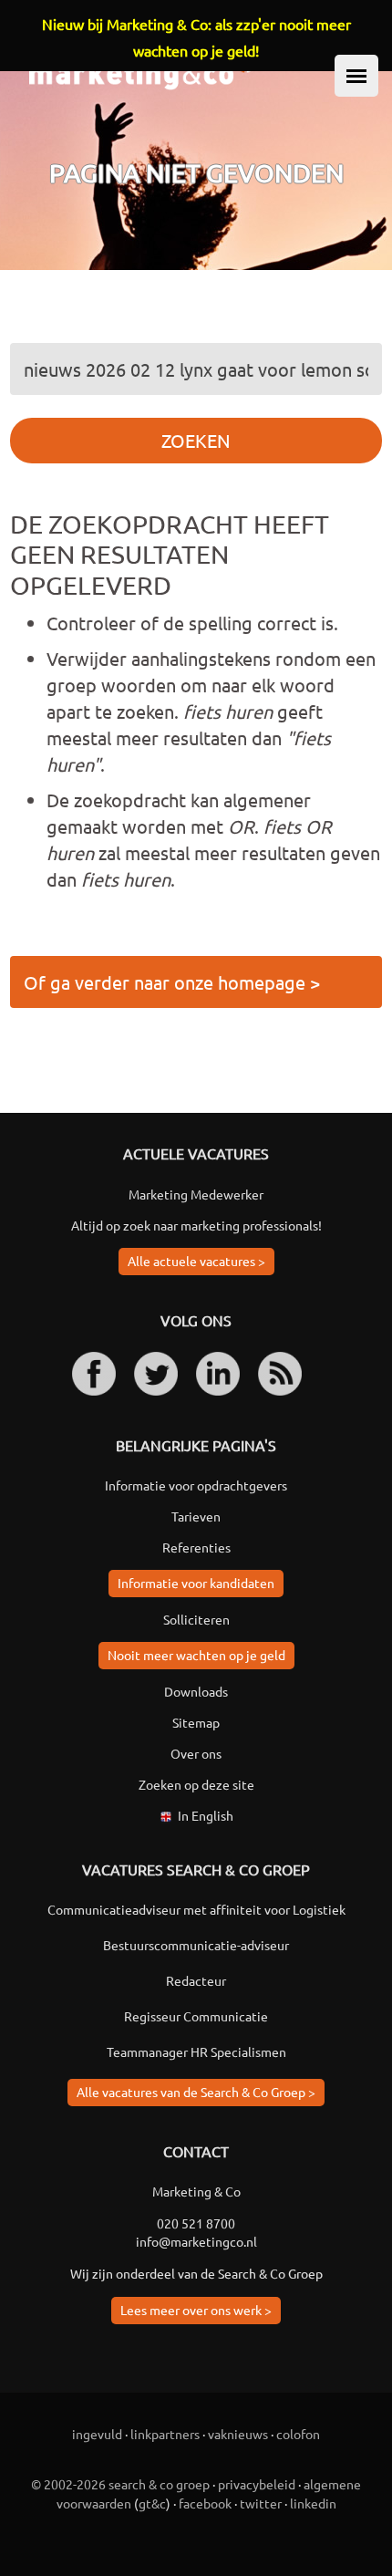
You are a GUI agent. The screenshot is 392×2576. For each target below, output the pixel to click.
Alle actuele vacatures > (196, 1261)
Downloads (196, 1691)
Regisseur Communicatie (196, 2016)
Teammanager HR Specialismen (196, 2051)
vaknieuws (238, 2434)
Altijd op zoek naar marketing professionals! (196, 1225)
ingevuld (97, 2434)
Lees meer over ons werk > (196, 2310)
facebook (205, 2503)
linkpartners (165, 2434)
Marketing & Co (196, 2191)
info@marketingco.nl (196, 2241)
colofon (298, 2434)
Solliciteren (196, 1619)
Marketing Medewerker (196, 1194)
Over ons (196, 1753)
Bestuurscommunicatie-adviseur (196, 1945)
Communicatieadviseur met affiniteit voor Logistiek (196, 1909)
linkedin (313, 2503)
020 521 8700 (196, 2223)
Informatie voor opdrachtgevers (196, 1485)
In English (206, 1815)
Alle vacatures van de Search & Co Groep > (196, 2092)
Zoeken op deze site (196, 1784)
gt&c (152, 2503)
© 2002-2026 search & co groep (120, 2484)
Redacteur (196, 1980)
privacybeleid (257, 2484)
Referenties (196, 1547)
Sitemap (196, 1722)
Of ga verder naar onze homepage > (172, 982)
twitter (261, 2503)
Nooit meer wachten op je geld (196, 1655)
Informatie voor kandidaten (196, 1583)
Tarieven (196, 1516)
